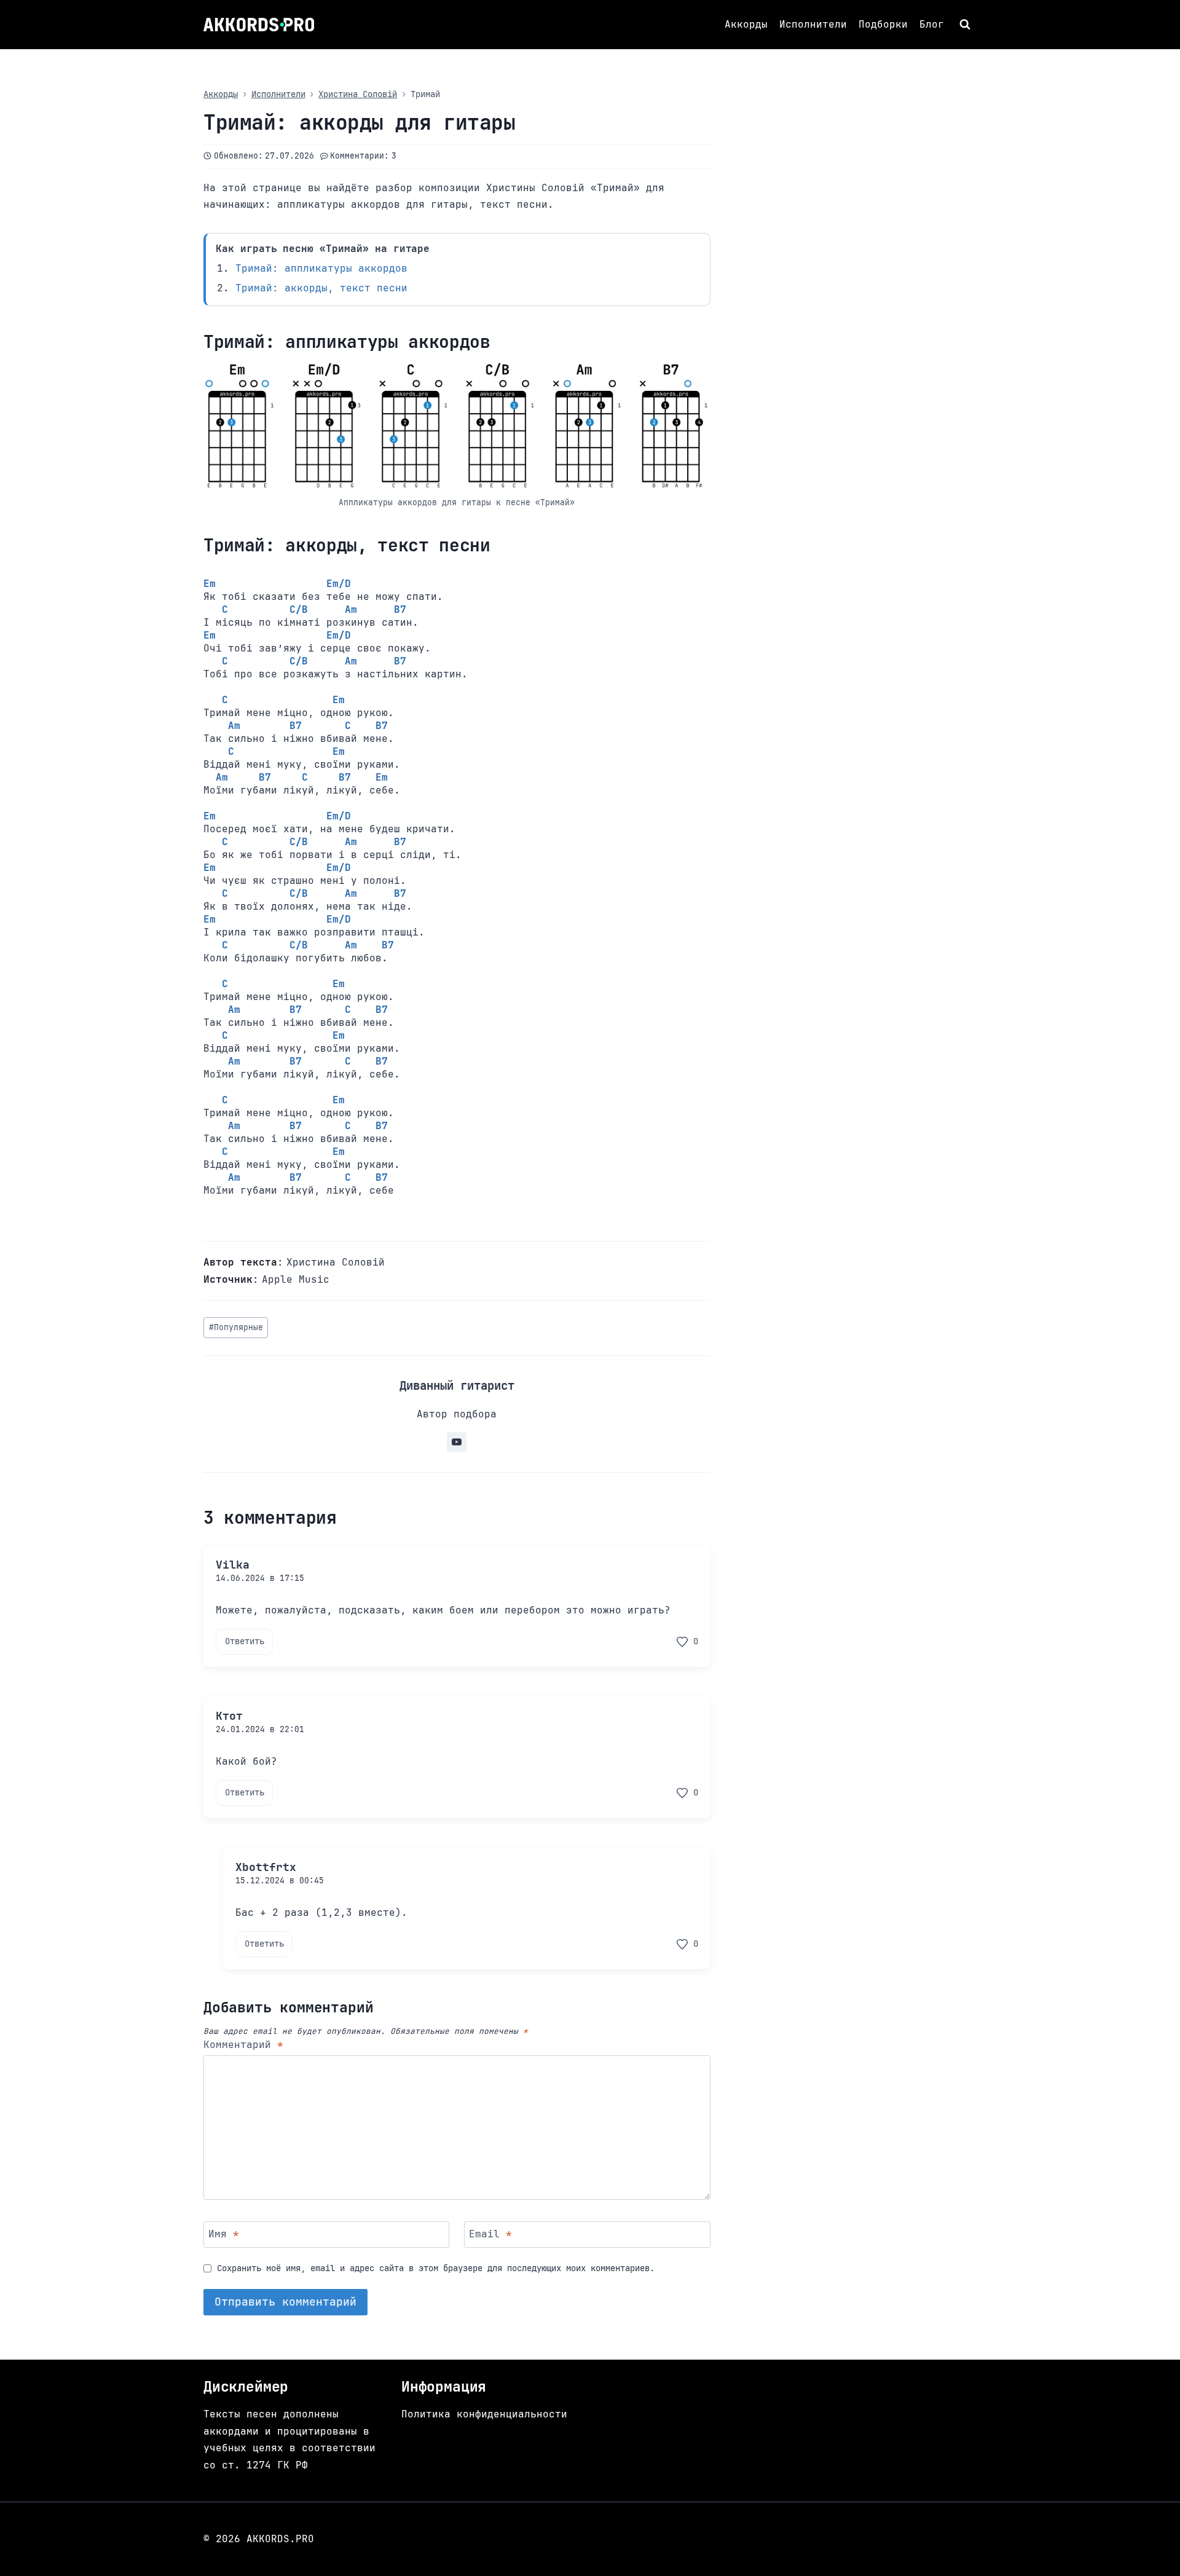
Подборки (883, 24)
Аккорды (746, 24)
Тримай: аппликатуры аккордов (321, 268)
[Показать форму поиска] (966, 25)
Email (490, 2234)
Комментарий (243, 2045)
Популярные (236, 1327)
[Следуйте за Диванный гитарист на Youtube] (457, 1442)
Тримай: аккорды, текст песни (321, 288)
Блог (932, 24)
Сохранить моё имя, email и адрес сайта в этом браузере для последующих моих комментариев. (436, 2268)
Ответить (245, 1641)
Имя (224, 2234)
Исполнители (813, 24)
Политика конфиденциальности (484, 2414)
